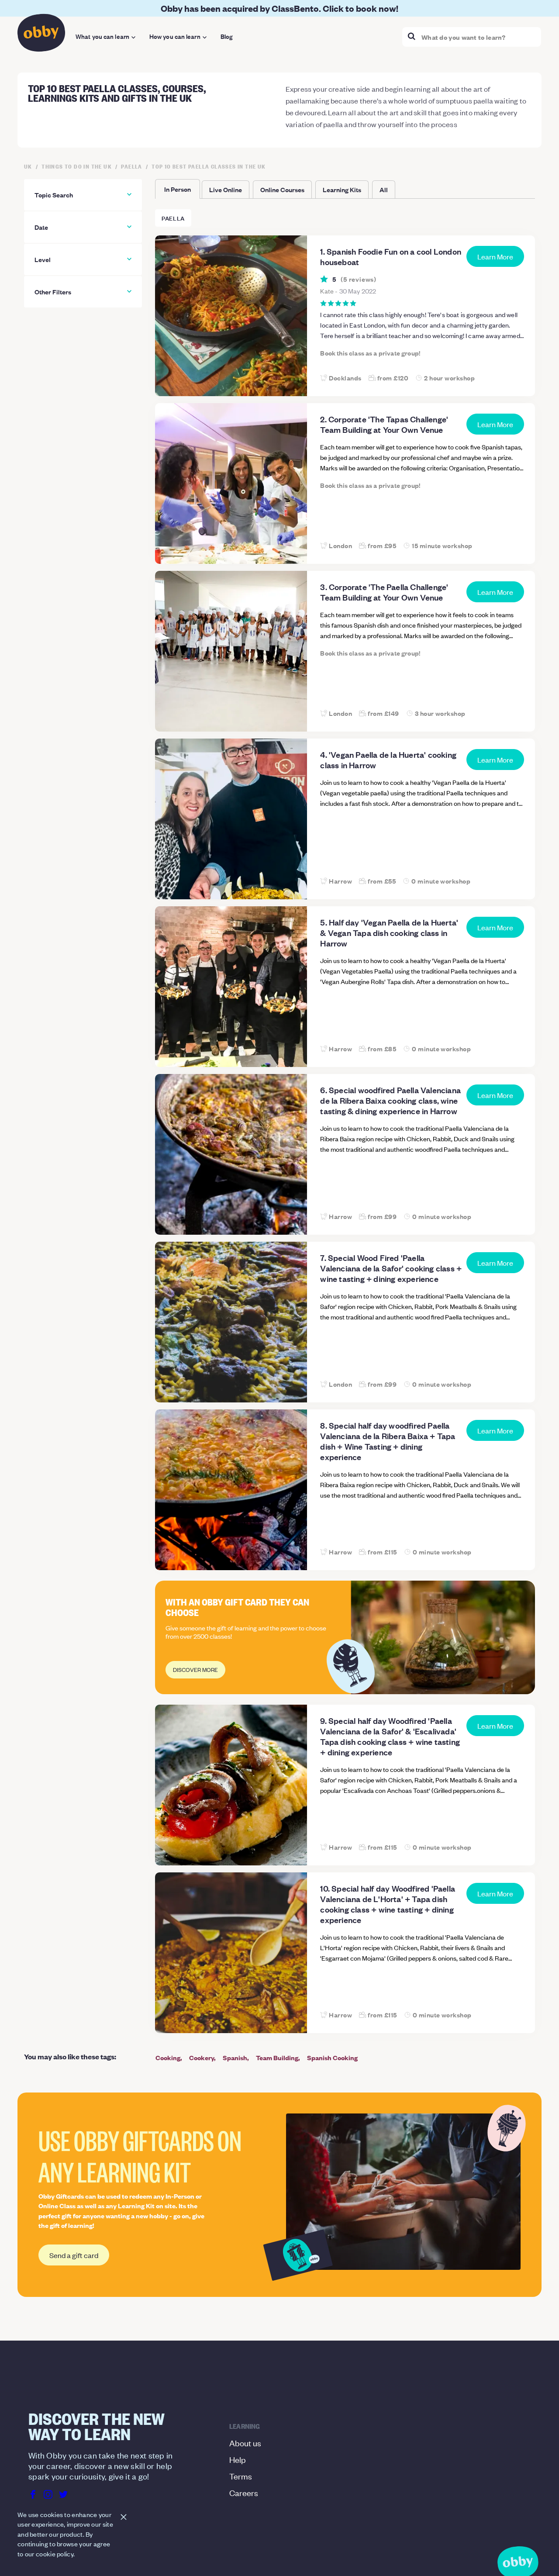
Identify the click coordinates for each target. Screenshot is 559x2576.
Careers (244, 2492)
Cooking (168, 2057)
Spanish (235, 2057)
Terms (241, 2476)
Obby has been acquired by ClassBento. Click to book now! (279, 8)
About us (245, 2443)
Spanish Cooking (332, 2057)
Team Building (277, 2057)
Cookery (202, 2057)
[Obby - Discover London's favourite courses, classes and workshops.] (41, 35)
